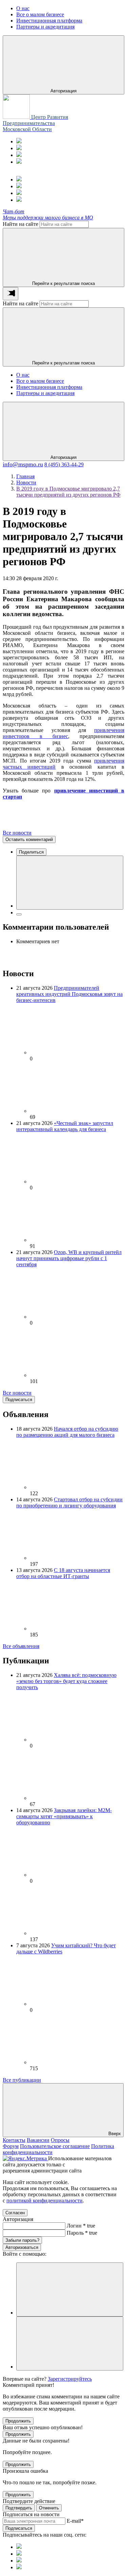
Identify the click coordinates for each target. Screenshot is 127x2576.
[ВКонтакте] (19, 155)
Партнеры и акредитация (45, 393)
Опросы (60, 2140)
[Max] (19, 148)
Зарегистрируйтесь (70, 2379)
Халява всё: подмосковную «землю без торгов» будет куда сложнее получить (66, 1681)
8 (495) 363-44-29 (64, 464)
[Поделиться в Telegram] (19, 914)
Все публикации (22, 2080)
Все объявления (21, 1646)
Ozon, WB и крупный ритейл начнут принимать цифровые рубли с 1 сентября (69, 1258)
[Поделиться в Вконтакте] (70, 883)
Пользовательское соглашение (55, 2146)
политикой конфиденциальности (45, 2201)
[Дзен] (19, 162)
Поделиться (31, 852)
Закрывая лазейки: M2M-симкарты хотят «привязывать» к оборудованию (64, 1816)
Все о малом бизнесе (40, 381)
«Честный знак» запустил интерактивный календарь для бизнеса (65, 1126)
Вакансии (38, 2140)
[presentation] (10, 294)
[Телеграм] (19, 141)
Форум (11, 2146)
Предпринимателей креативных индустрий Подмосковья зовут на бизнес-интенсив (69, 994)
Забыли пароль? (22, 2240)
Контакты (14, 2140)
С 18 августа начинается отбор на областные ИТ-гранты (63, 1573)
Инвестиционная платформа (49, 387)
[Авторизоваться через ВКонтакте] (70, 2344)
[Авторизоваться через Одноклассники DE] (70, 2289)
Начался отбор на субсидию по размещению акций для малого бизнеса (67, 1432)
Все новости (17, 833)
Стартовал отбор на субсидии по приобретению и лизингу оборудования (69, 1502)
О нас (23, 375)
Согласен (15, 2213)
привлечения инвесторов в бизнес (63, 733)
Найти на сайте (20, 224)
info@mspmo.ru (23, 464)
